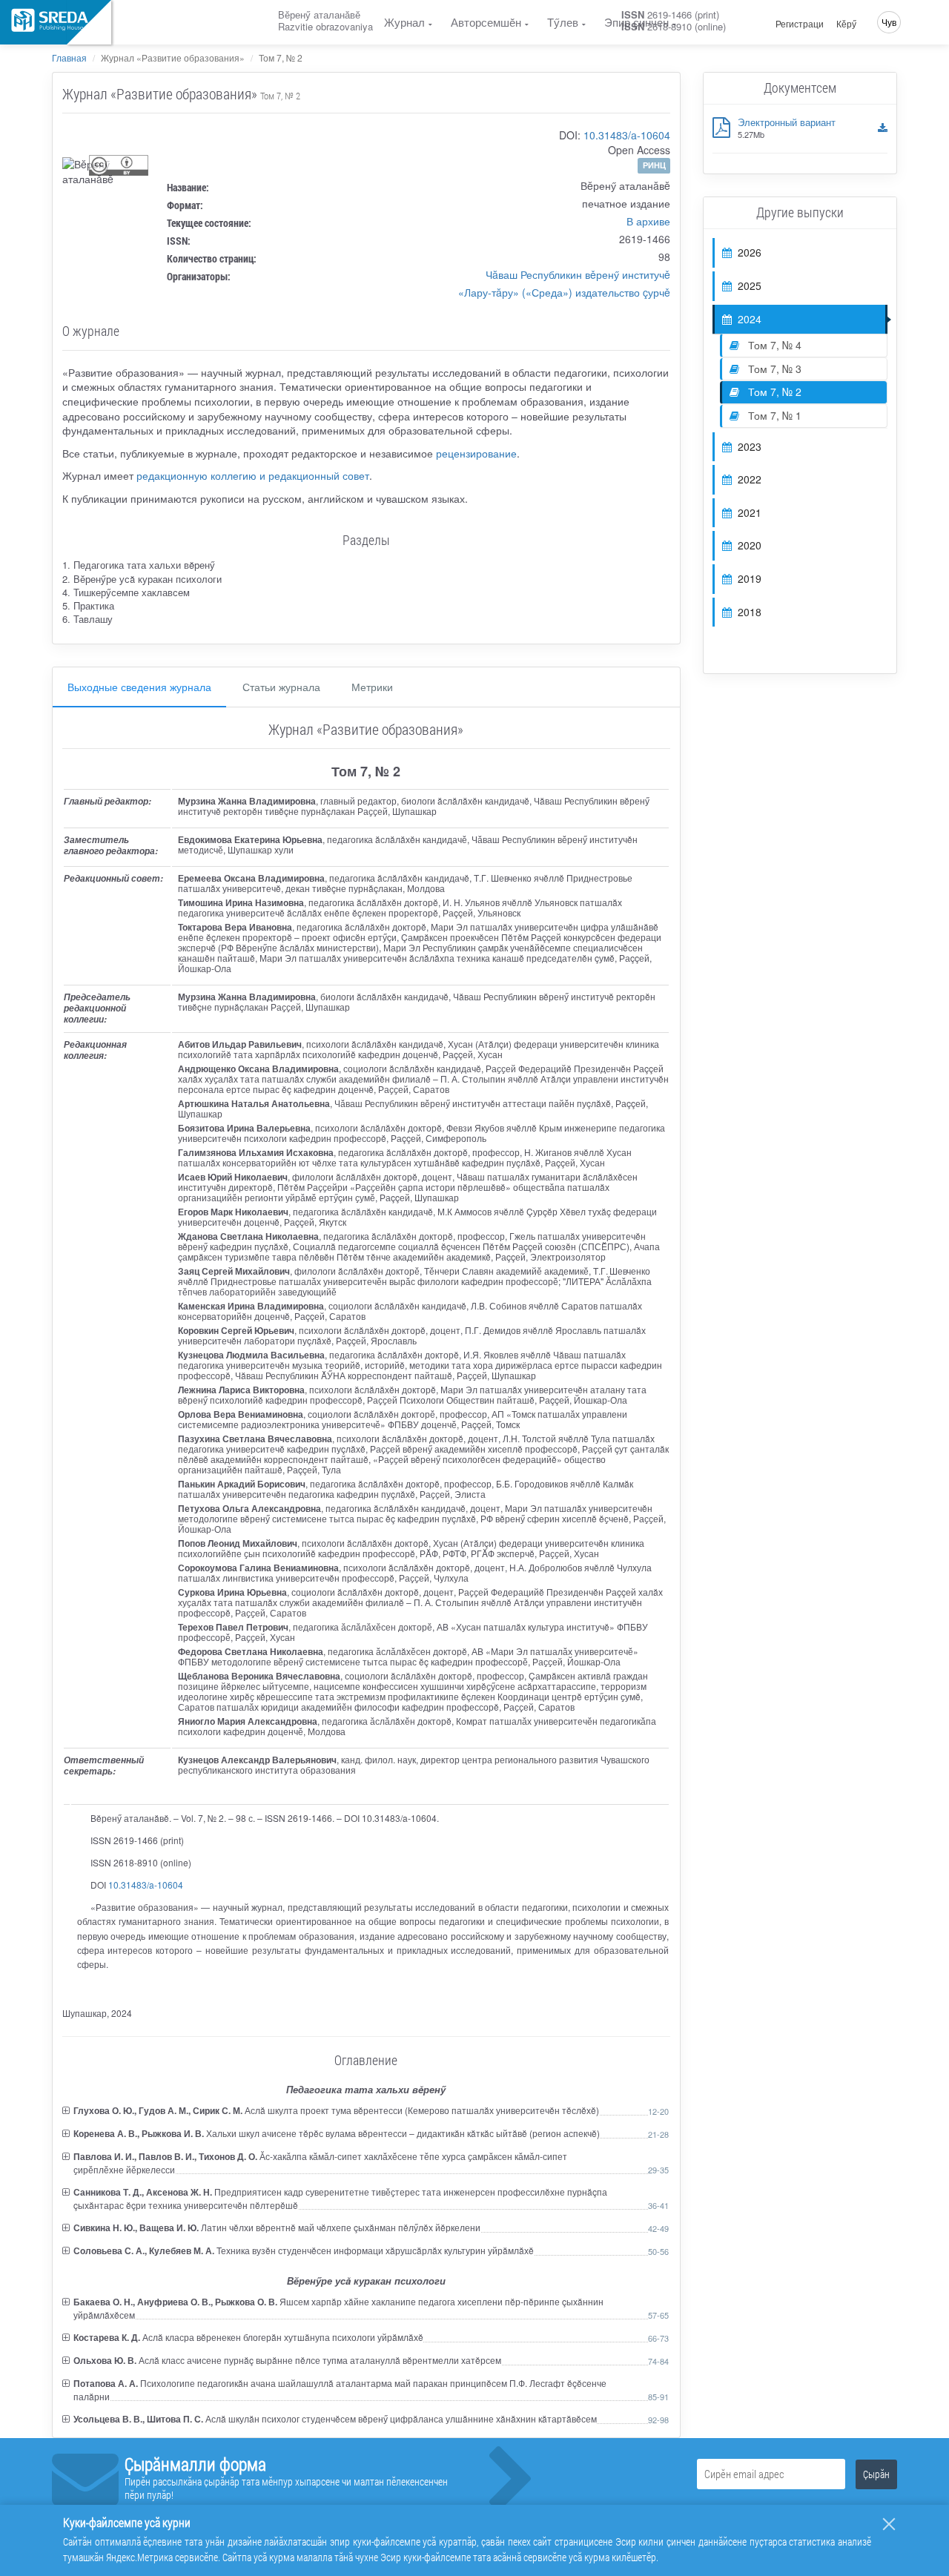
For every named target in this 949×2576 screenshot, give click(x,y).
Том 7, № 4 (773, 345)
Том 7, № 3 (773, 369)
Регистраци (800, 24)
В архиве (648, 221)
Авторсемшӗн (486, 22)
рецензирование (476, 453)
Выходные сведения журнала (139, 687)
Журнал (404, 22)
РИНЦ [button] (654, 165)
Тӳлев (563, 22)
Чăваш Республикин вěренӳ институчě (578, 274)
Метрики (372, 687)
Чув (889, 22)
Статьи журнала (281, 687)
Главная (69, 57)
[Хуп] (889, 2524)
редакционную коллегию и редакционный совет (253, 475)
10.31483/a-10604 (627, 135)
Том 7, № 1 (773, 415)
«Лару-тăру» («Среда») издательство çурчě (564, 292)
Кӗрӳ (846, 24)
